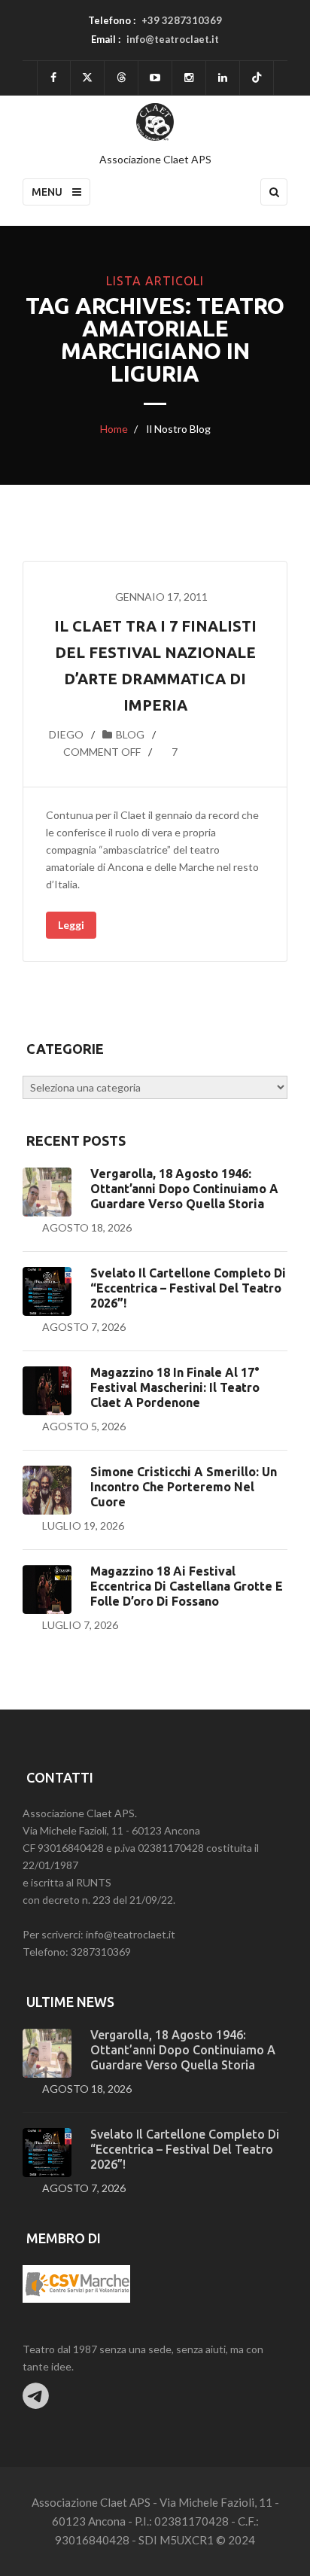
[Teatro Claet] (155, 122)
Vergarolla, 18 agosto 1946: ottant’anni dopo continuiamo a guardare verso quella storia (184, 1189)
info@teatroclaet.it (173, 39)
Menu (48, 192)
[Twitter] (87, 78)
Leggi (71, 925)
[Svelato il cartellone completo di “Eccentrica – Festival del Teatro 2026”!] (47, 1291)
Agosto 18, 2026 (87, 1227)
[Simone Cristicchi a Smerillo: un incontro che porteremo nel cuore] (47, 1490)
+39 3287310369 (182, 20)
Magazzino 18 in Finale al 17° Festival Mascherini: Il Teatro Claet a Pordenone (175, 1387)
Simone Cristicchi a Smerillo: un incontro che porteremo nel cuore (184, 1487)
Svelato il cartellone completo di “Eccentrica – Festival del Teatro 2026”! (188, 1288)
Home (114, 429)
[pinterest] (189, 78)
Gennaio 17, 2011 (161, 597)
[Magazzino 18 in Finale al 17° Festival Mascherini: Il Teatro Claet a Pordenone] (47, 1391)
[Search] (274, 192)
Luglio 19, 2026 (83, 1526)
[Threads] (121, 78)
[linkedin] (223, 78)
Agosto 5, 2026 (84, 1426)
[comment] (47, 752)
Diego (66, 734)
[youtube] (155, 78)
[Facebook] (54, 78)
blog (130, 734)
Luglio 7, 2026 (80, 1625)
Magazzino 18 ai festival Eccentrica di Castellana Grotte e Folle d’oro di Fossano (187, 1586)
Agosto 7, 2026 (84, 1327)
